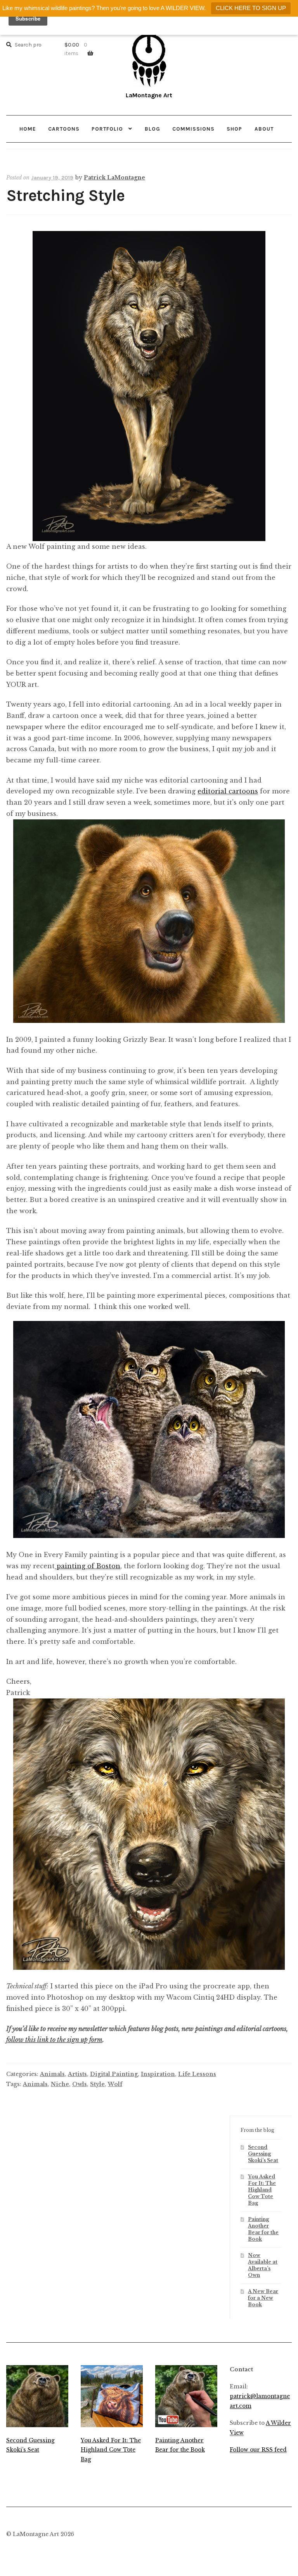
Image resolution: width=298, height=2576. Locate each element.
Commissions (193, 129)
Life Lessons (197, 2074)
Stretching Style (65, 196)
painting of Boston (87, 1566)
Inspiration (158, 2074)
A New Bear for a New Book (263, 2298)
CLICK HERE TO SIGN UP (251, 8)
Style (97, 2084)
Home (28, 129)
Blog (152, 129)
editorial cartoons (228, 791)
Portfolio (107, 129)
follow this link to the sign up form (54, 2040)
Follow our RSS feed (258, 2450)
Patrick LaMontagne (114, 178)
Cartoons (64, 129)
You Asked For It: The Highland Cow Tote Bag (262, 2190)
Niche (60, 2084)
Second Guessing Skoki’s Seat (263, 2154)
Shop (234, 129)
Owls (80, 2084)
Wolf (115, 2084)
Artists (77, 2074)
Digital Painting (114, 2074)
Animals (52, 2074)
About (264, 129)
